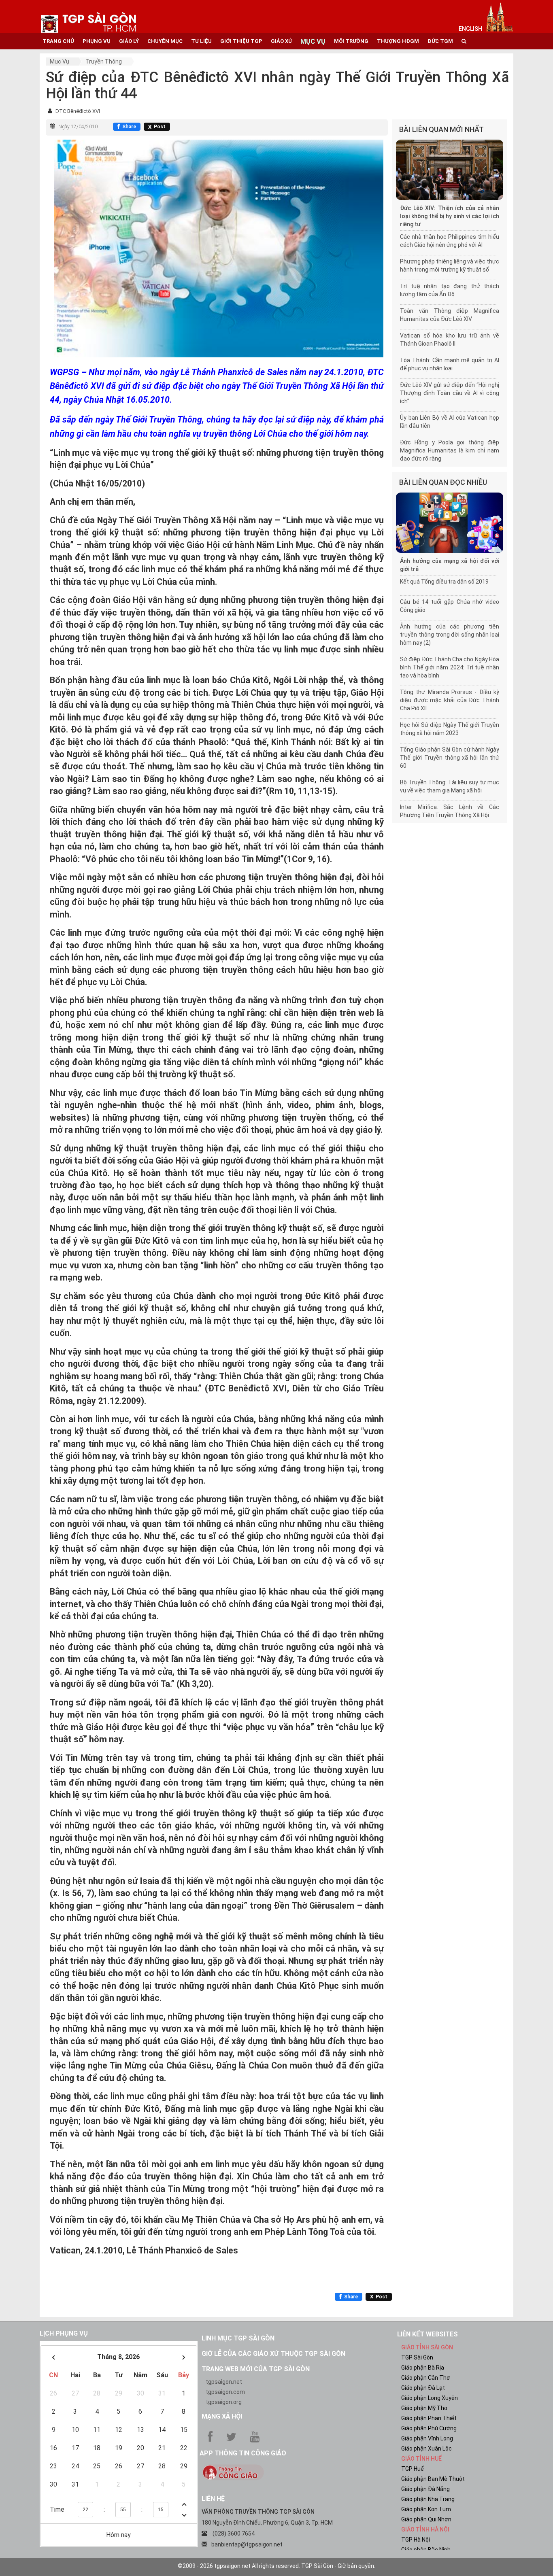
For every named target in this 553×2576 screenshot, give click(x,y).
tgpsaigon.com (225, 2392)
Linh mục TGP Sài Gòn (238, 2338)
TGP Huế (413, 2469)
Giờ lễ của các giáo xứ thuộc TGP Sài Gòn (273, 2354)
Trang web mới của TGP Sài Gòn (256, 2369)
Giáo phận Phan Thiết (429, 2418)
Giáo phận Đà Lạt (423, 2388)
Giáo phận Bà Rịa (423, 2368)
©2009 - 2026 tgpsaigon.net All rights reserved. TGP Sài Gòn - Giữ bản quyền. (276, 2566)
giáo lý (129, 41)
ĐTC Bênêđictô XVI (78, 111)
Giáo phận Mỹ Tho (424, 2408)
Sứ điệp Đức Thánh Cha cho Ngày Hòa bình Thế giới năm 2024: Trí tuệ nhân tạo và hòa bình (450, 667)
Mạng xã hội (222, 2416)
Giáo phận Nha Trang (428, 2499)
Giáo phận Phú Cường (429, 2428)
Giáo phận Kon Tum (426, 2509)
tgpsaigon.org (224, 2402)
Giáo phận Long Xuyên (430, 2398)
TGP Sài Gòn (417, 2357)
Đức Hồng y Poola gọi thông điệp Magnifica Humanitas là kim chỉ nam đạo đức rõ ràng (450, 450)
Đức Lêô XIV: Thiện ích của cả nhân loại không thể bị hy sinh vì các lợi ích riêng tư (450, 216)
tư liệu (201, 41)
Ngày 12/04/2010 (78, 127)
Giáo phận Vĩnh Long (427, 2438)
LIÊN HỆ (213, 2498)
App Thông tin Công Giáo (243, 2453)
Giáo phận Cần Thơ (426, 2378)
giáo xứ (281, 41)
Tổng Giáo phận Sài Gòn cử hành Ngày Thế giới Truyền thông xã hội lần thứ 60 (450, 758)
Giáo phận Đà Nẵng (425, 2489)
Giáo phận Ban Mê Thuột (433, 2479)
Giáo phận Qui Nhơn (426, 2519)
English (470, 29)
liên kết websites (428, 2334)
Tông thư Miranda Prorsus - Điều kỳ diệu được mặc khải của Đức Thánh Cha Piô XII (450, 700)
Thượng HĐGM (398, 41)
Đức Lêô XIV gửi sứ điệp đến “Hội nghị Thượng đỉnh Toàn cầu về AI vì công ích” (450, 393)
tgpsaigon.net (224, 2382)
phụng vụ (97, 41)
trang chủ (58, 41)
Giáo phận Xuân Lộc (426, 2449)
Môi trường (351, 41)
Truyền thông (104, 62)
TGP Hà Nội (416, 2540)
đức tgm (440, 41)
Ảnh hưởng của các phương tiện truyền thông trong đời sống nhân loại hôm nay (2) (450, 635)
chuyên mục (165, 41)
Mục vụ (60, 62)
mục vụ (313, 41)
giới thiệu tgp (241, 41)
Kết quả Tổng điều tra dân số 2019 (444, 582)
